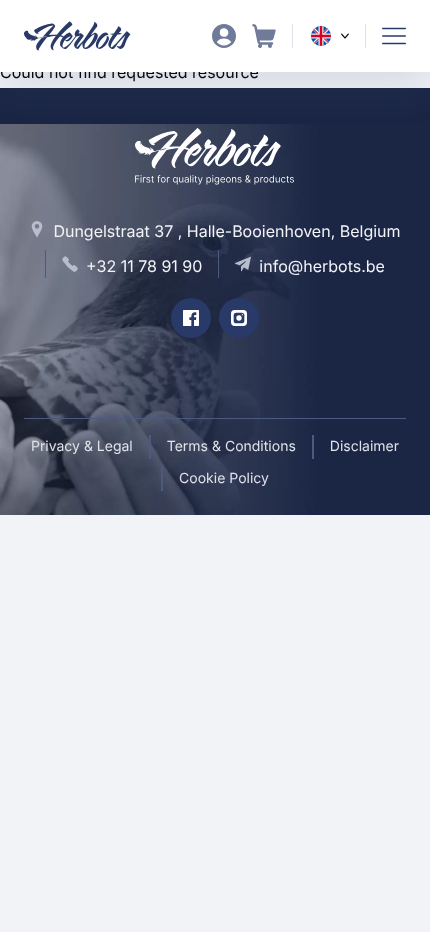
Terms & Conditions (231, 446)
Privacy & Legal (82, 446)
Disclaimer (364, 446)
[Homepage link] (89, 36)
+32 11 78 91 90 (144, 266)
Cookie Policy (224, 478)
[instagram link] (239, 318)
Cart (264, 36)
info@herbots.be (322, 266)
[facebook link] (191, 318)
